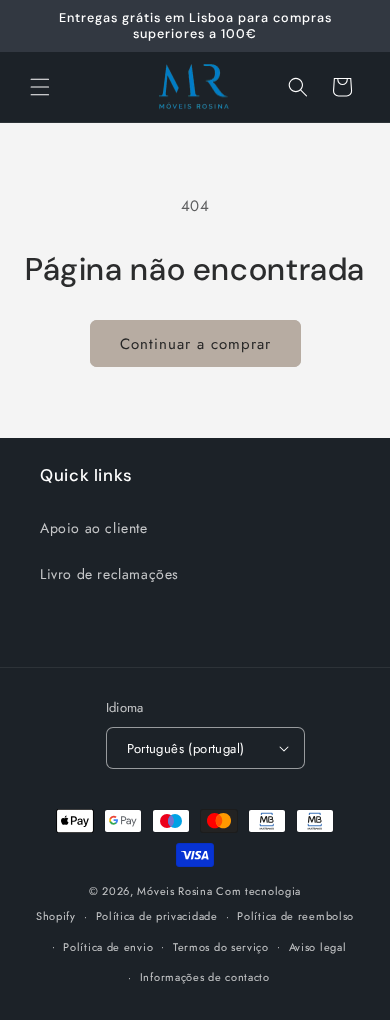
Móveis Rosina (174, 891)
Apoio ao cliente (94, 528)
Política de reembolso (295, 916)
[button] (40, 87)
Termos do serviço (221, 947)
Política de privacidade (157, 916)
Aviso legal (318, 947)
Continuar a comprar (195, 344)
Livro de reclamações (109, 574)
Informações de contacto (205, 977)
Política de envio (108, 947)
